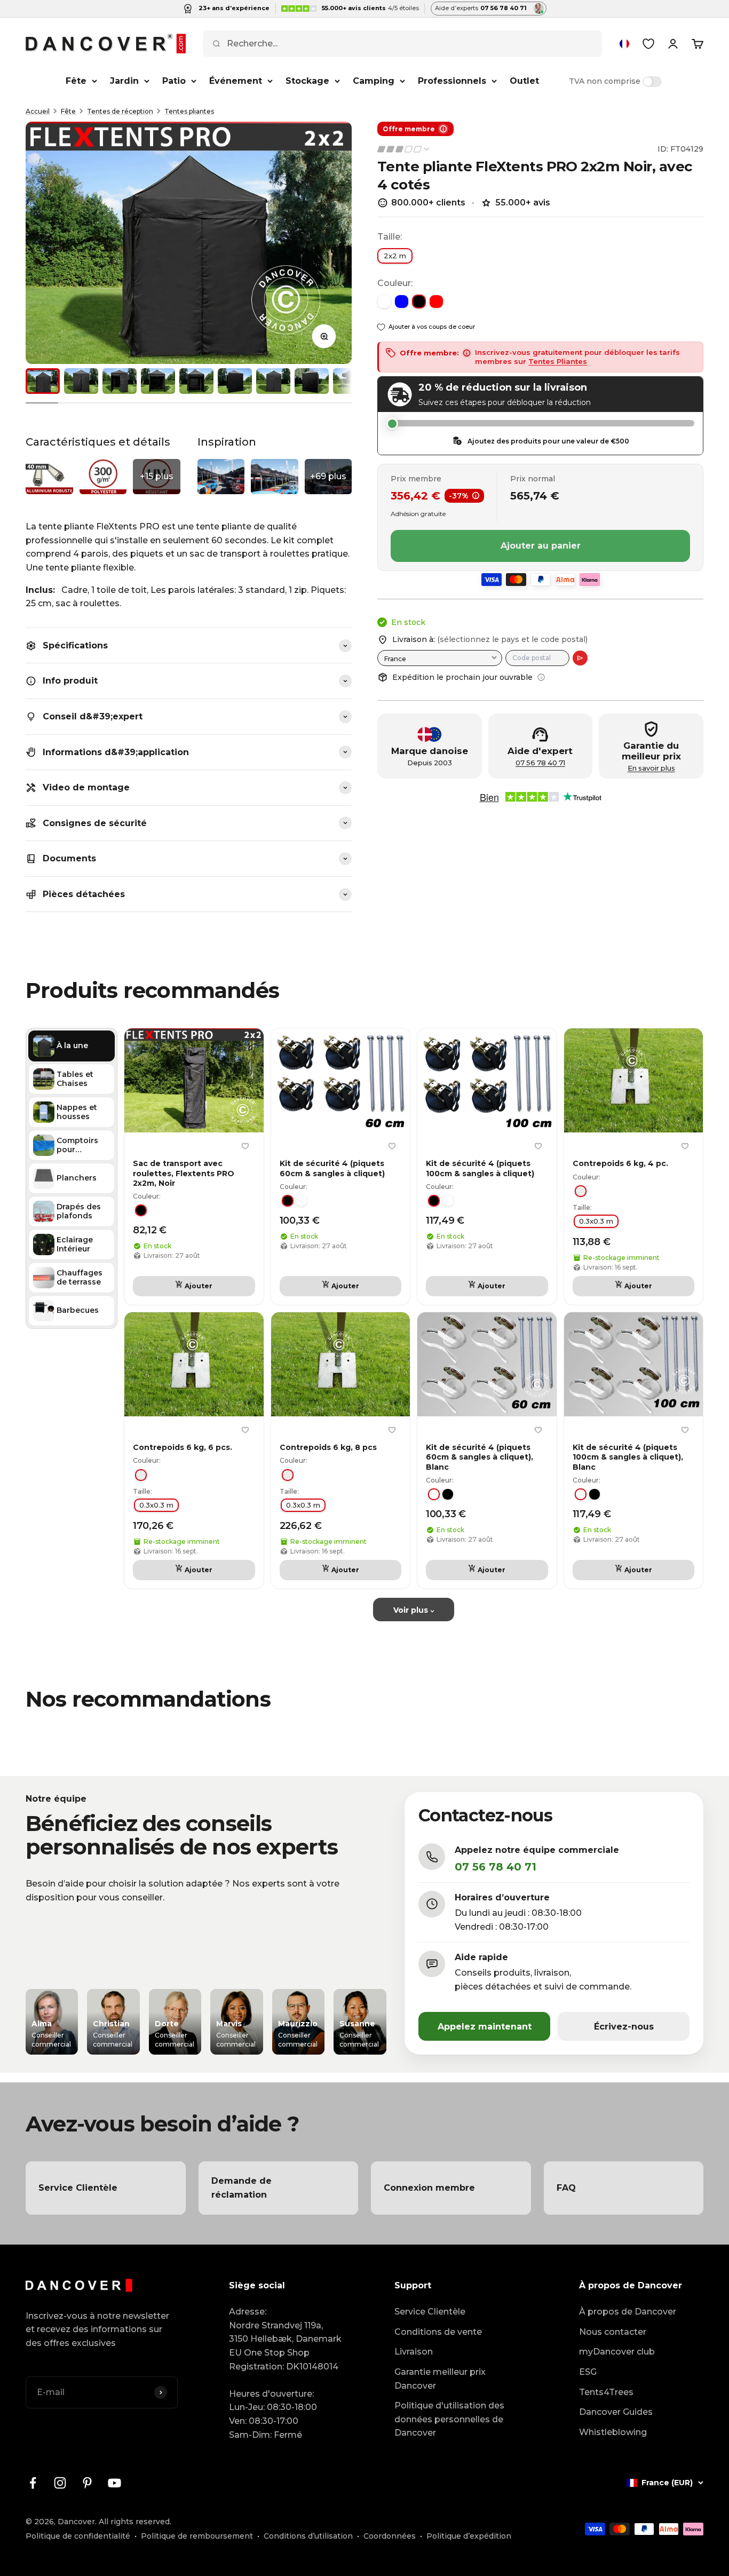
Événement (236, 81)
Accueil (38, 111)
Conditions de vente (438, 2332)
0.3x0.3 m (596, 1221)
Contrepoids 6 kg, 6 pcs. (183, 1447)
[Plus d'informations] (541, 677)
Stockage (307, 81)
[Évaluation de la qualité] (404, 149)
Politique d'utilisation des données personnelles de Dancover (449, 2419)
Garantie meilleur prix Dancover (440, 2379)
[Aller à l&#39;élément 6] (235, 381)
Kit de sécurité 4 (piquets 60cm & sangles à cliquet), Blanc (480, 1457)
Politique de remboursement (197, 2536)
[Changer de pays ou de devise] (624, 44)
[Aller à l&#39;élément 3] (120, 381)
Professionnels (452, 81)
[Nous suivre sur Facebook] (33, 2483)
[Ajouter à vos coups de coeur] (245, 1146)
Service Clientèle (430, 2312)
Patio (174, 81)
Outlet (524, 81)
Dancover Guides (616, 2412)
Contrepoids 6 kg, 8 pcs (328, 1447)
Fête (76, 81)
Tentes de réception (120, 111)
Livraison (414, 2352)
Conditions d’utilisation (308, 2536)
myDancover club (617, 2352)
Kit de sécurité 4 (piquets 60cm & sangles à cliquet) (332, 1168)
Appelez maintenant (485, 2027)
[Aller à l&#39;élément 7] (273, 381)
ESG (588, 2372)
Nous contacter (613, 2332)
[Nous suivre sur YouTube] (114, 2483)
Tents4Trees (606, 2392)
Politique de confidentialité (78, 2536)
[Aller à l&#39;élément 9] (350, 381)
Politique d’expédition (469, 2536)
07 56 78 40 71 (540, 763)
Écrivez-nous (624, 2027)
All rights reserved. (135, 2522)
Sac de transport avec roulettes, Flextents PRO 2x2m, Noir (184, 1173)
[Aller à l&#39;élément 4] (158, 381)
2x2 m (395, 256)
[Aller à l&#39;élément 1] (43, 381)
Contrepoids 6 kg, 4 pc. (620, 1163)
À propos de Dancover (628, 2312)
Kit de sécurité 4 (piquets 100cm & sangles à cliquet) (480, 1168)
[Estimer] (580, 658)
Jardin (124, 81)
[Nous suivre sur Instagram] (60, 2483)
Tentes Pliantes (558, 361)
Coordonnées (390, 2536)
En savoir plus (651, 768)
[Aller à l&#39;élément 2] (81, 381)
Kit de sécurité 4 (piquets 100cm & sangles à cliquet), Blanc (628, 1457)
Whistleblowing (613, 2432)
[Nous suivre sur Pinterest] (87, 2483)
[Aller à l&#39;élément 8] (312, 381)
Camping (374, 81)
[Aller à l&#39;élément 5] (196, 381)
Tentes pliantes (189, 111)
